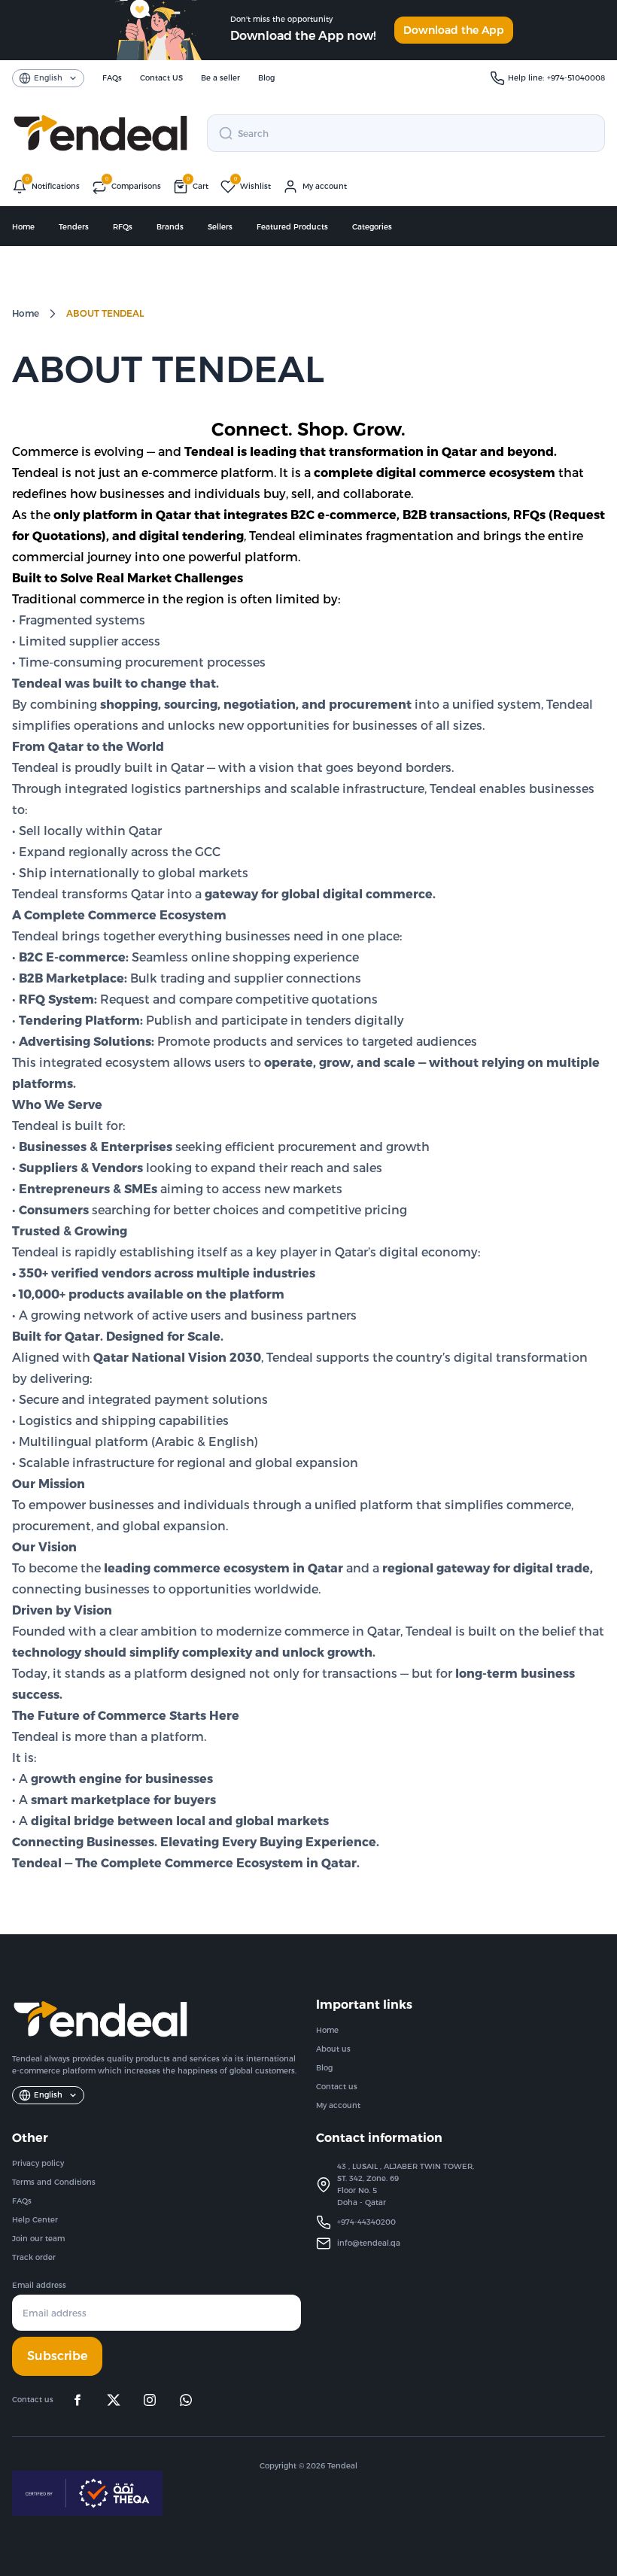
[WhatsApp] (186, 2400)
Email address (39, 2285)
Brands (170, 227)
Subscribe (57, 2356)
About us (333, 2049)
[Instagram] (150, 2400)
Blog (324, 2068)
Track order (34, 2257)
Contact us (337, 2087)
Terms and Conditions (54, 2182)
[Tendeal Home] (100, 133)
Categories (372, 227)
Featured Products (292, 227)
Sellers (220, 227)
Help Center (35, 2220)
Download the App (454, 30)
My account (338, 2105)
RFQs (123, 227)
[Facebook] (78, 2400)
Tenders (74, 227)
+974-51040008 (576, 78)
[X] (114, 2400)
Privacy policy (38, 2163)
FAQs (22, 2201)
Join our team (38, 2239)
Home (23, 227)
